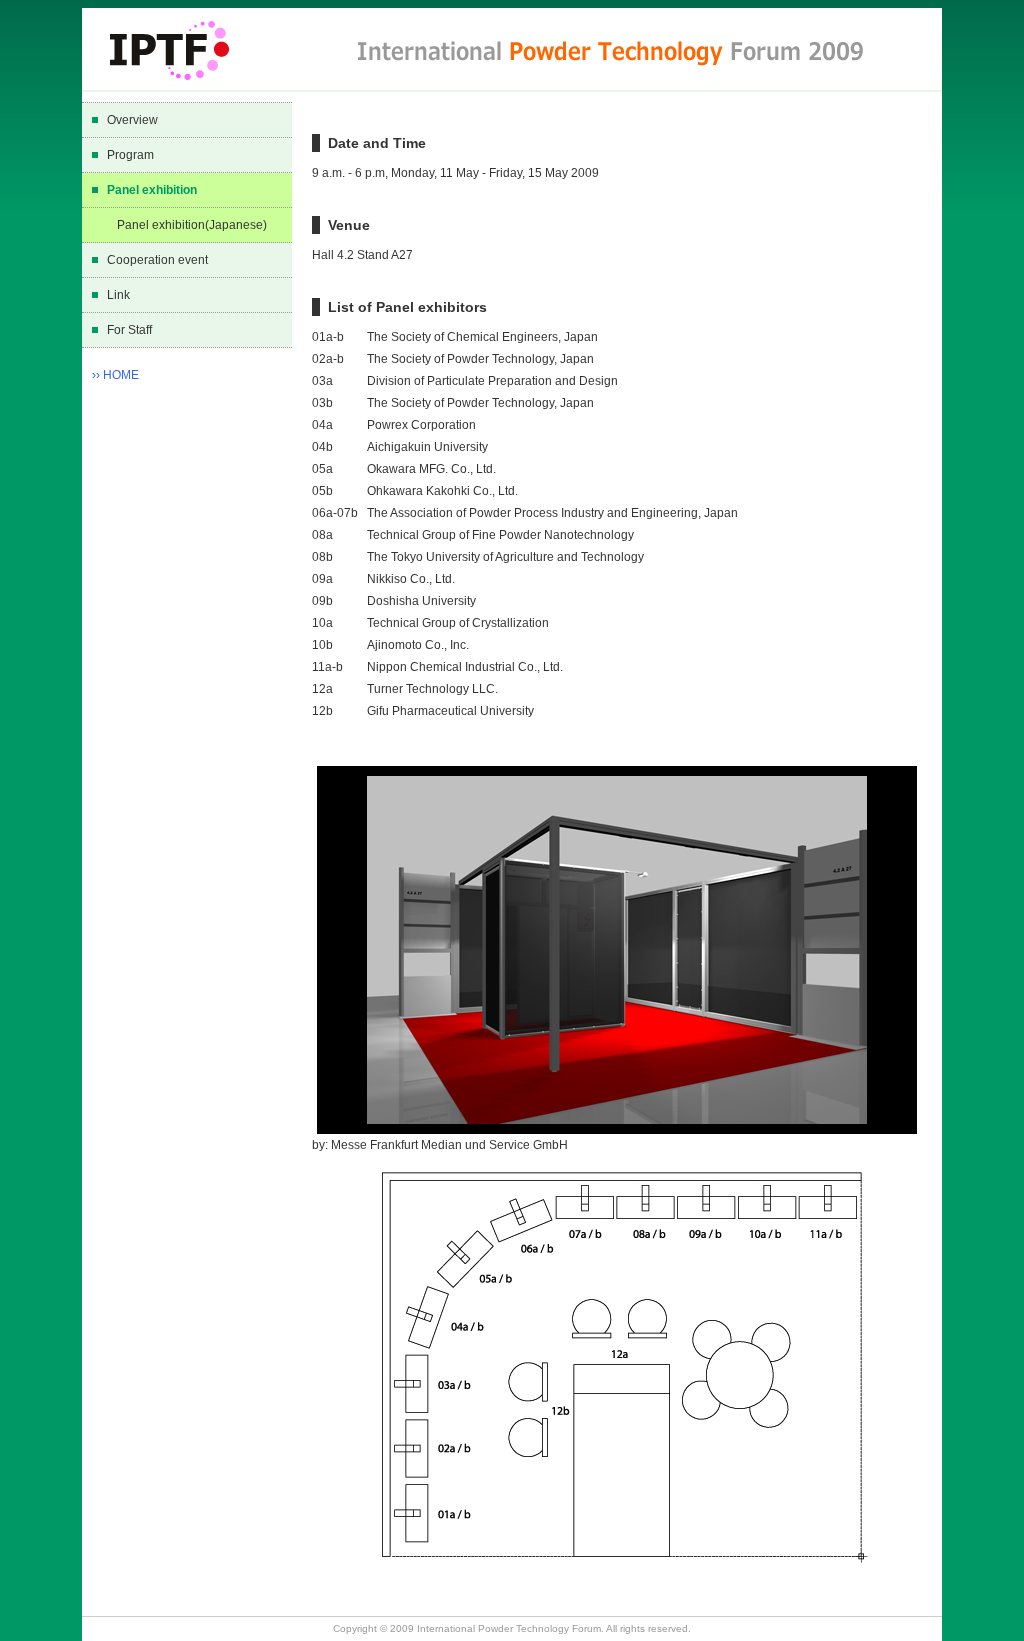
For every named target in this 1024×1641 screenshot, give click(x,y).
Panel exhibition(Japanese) (192, 225)
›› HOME (115, 375)
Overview (132, 120)
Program (130, 155)
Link (118, 295)
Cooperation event (157, 260)
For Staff (129, 330)
